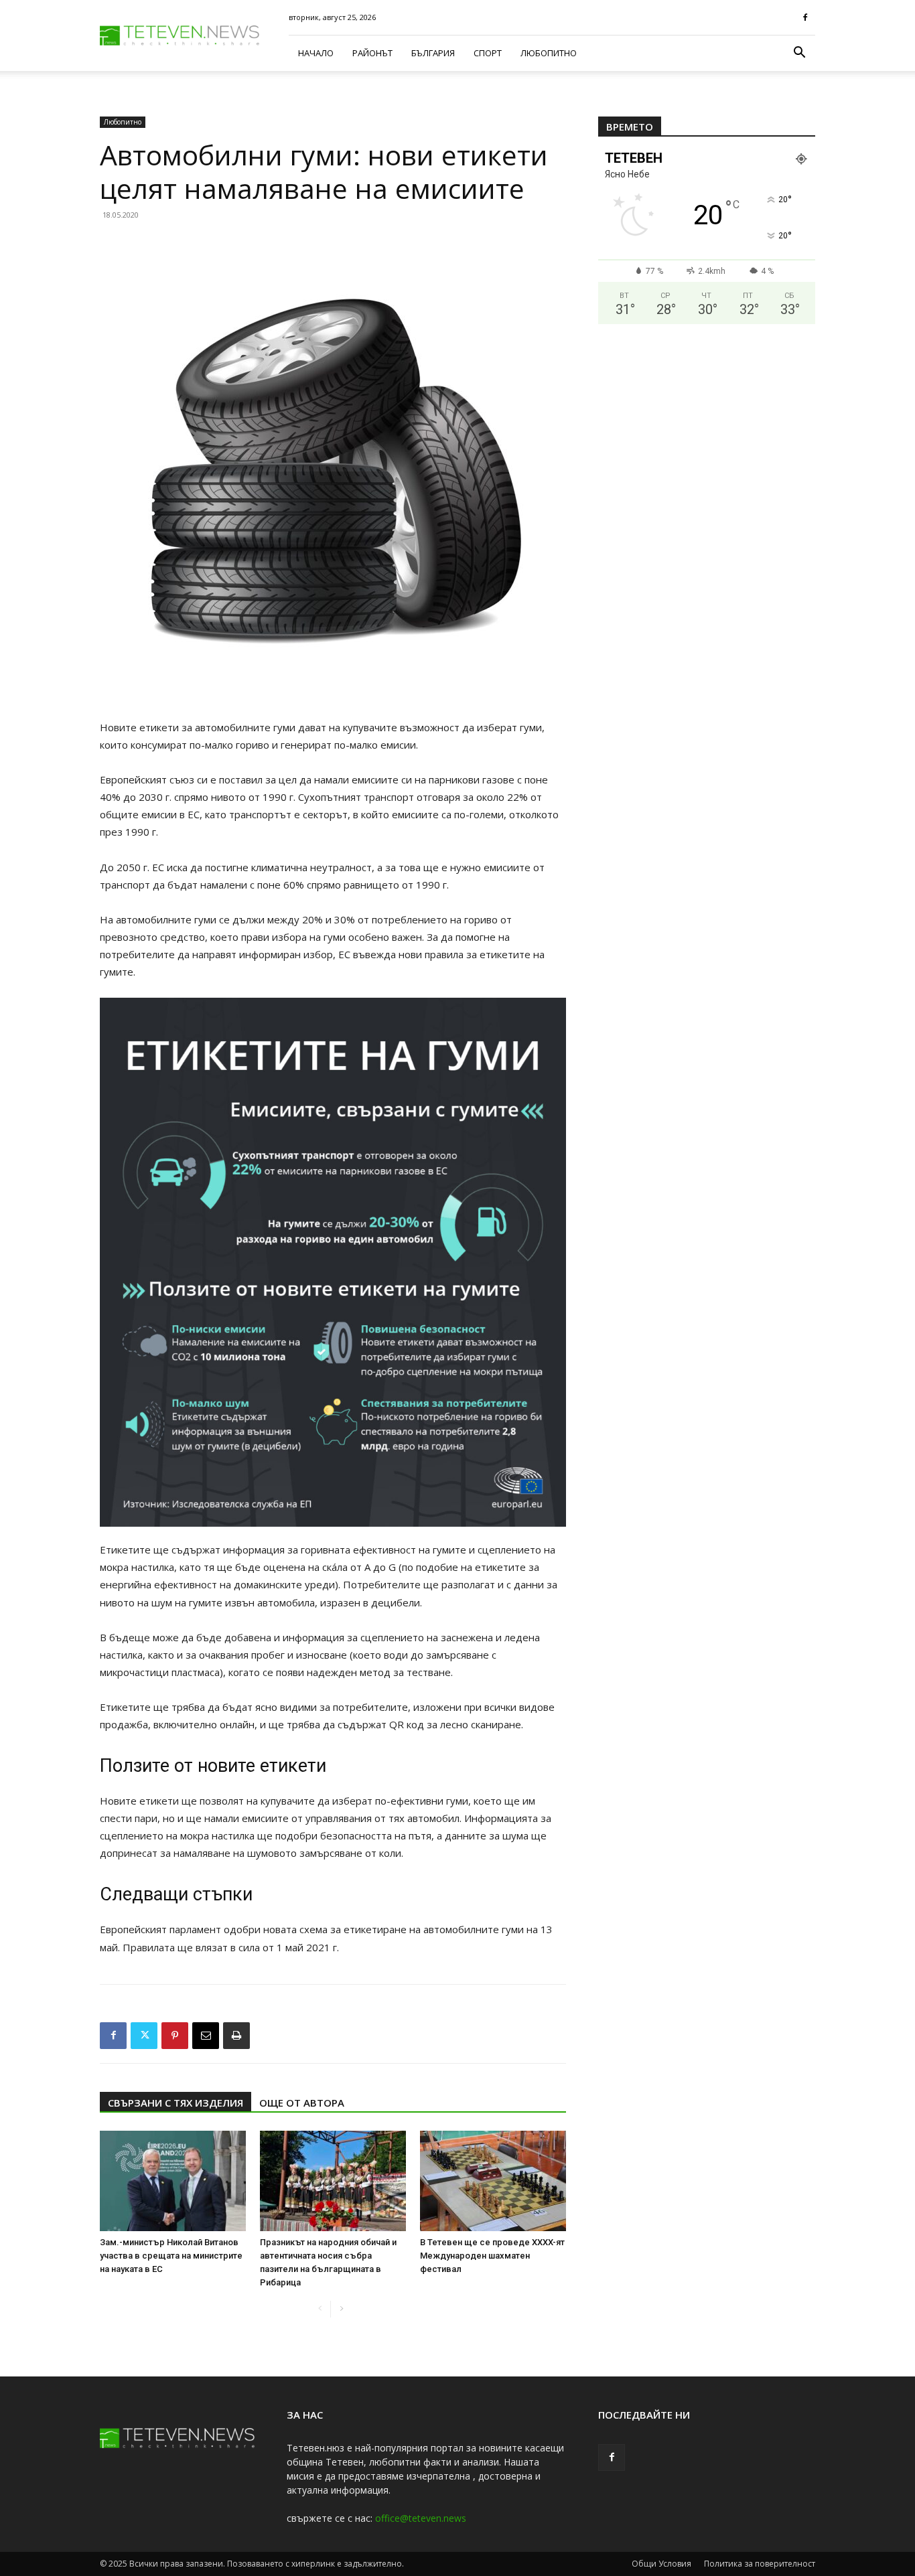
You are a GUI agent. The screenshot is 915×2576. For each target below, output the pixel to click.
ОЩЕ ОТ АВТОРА (302, 2103)
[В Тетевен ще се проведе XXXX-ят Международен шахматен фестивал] (493, 2181)
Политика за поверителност (760, 2564)
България (433, 53)
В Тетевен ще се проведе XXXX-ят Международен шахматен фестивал (492, 2256)
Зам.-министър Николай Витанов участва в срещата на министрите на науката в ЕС (171, 2256)
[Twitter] (144, 2036)
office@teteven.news (421, 2518)
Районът (372, 53)
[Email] (206, 2036)
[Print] (236, 2036)
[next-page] (341, 2309)
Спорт (488, 53)
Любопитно (549, 53)
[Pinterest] (175, 2036)
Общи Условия (661, 2564)
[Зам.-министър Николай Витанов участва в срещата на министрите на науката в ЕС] (173, 2181)
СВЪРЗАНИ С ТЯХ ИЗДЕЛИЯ (175, 2103)
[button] (799, 54)
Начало (316, 53)
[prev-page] (320, 2309)
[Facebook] (805, 17)
